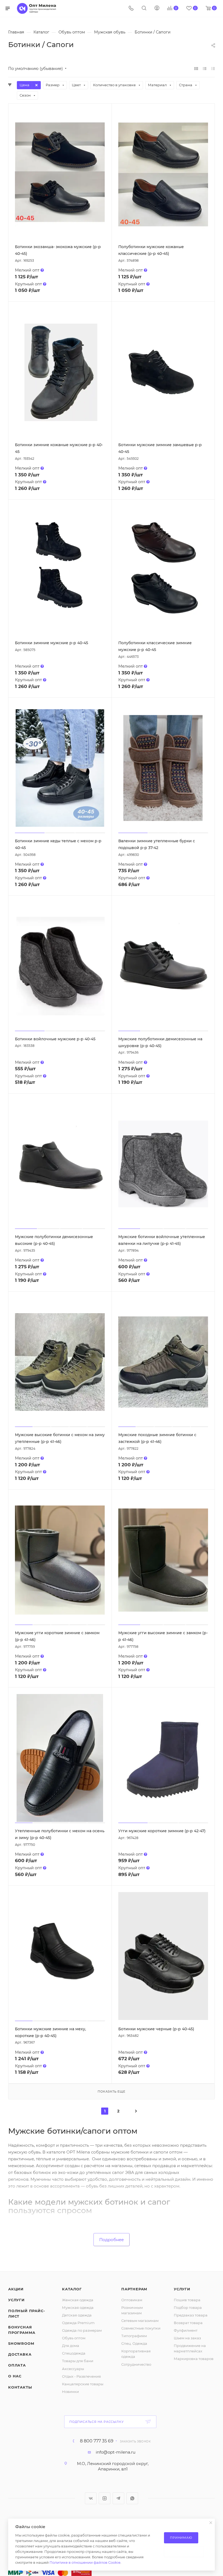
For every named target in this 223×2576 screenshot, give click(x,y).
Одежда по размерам (82, 2330)
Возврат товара (188, 2323)
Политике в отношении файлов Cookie (85, 2562)
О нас (15, 2376)
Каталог (72, 2289)
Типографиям (134, 2336)
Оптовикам (132, 2300)
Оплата (17, 2365)
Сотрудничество (136, 2364)
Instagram (105, 2498)
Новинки (70, 2392)
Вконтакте (91, 2498)
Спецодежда (74, 2353)
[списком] (205, 68)
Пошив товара (187, 2300)
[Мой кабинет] (157, 9)
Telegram (118, 2498)
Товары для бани (78, 2361)
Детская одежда (77, 2315)
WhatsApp (132, 2498)
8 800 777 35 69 (97, 2441)
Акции (16, 2289)
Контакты (20, 2387)
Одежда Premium (78, 2323)
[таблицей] (213, 68)
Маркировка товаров (194, 2359)
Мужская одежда (78, 2307)
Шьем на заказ (187, 2338)
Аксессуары (73, 2369)
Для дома (71, 2346)
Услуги (16, 2300)
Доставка (20, 2354)
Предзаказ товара (191, 2315)
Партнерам (134, 2289)
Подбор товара (188, 2307)
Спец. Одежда (134, 2343)
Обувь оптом (74, 2338)
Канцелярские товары (83, 2384)
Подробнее (112, 2240)
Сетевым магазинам (140, 2321)
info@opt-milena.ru (116, 2452)
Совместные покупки (141, 2328)
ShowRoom (21, 2343)
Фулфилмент (186, 2330)
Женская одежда (78, 2300)
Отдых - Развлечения (81, 2376)
